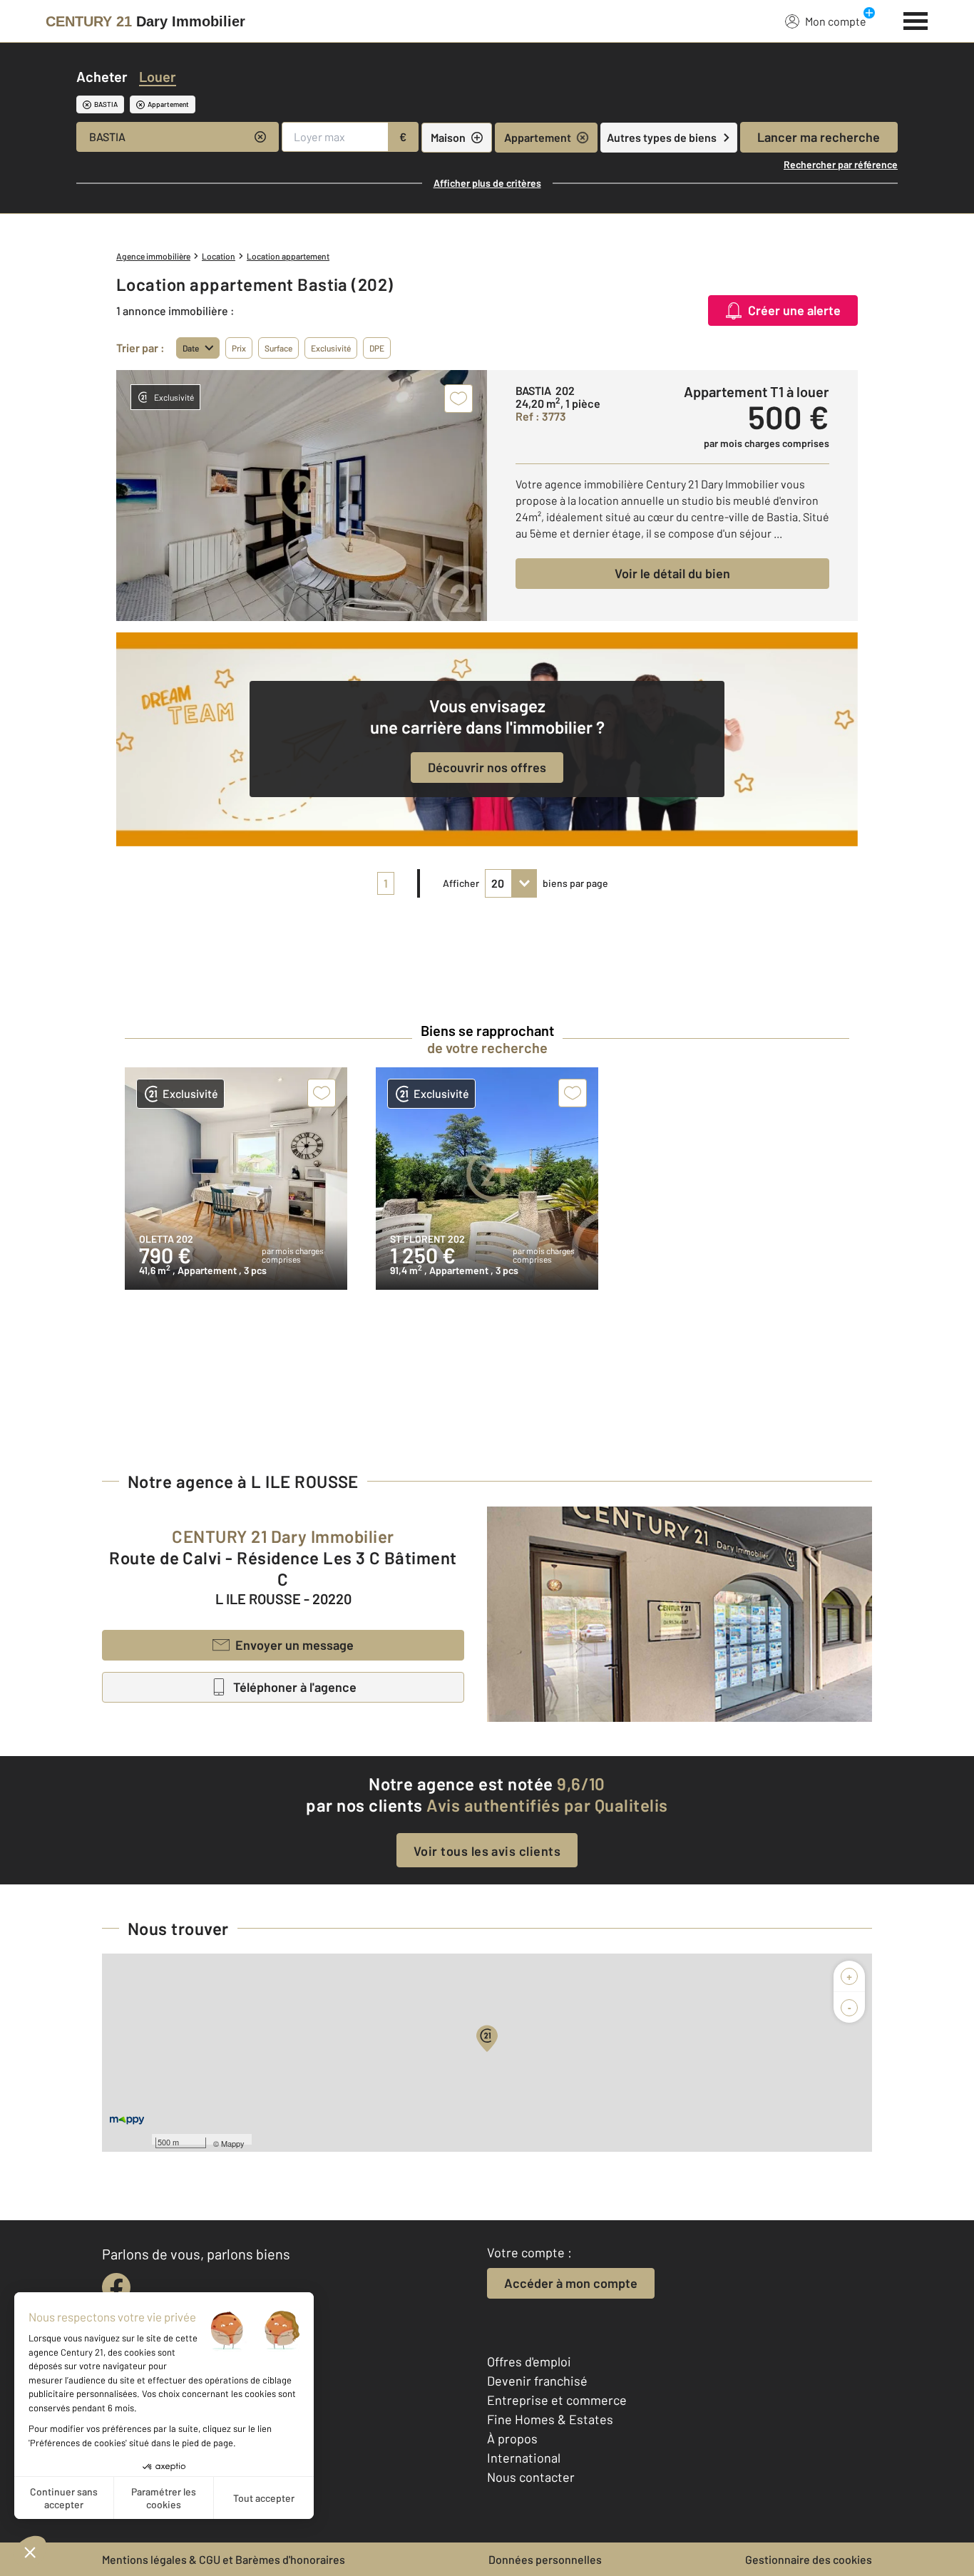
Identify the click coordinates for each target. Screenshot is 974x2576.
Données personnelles (545, 2559)
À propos (512, 2438)
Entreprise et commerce (557, 2400)
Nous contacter (531, 2477)
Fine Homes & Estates (550, 2419)
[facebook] (116, 2287)
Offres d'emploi (529, 2361)
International (524, 2458)
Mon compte (836, 21)
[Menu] (916, 19)
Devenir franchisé (537, 2381)
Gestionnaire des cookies (809, 2559)
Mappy (233, 2143)
